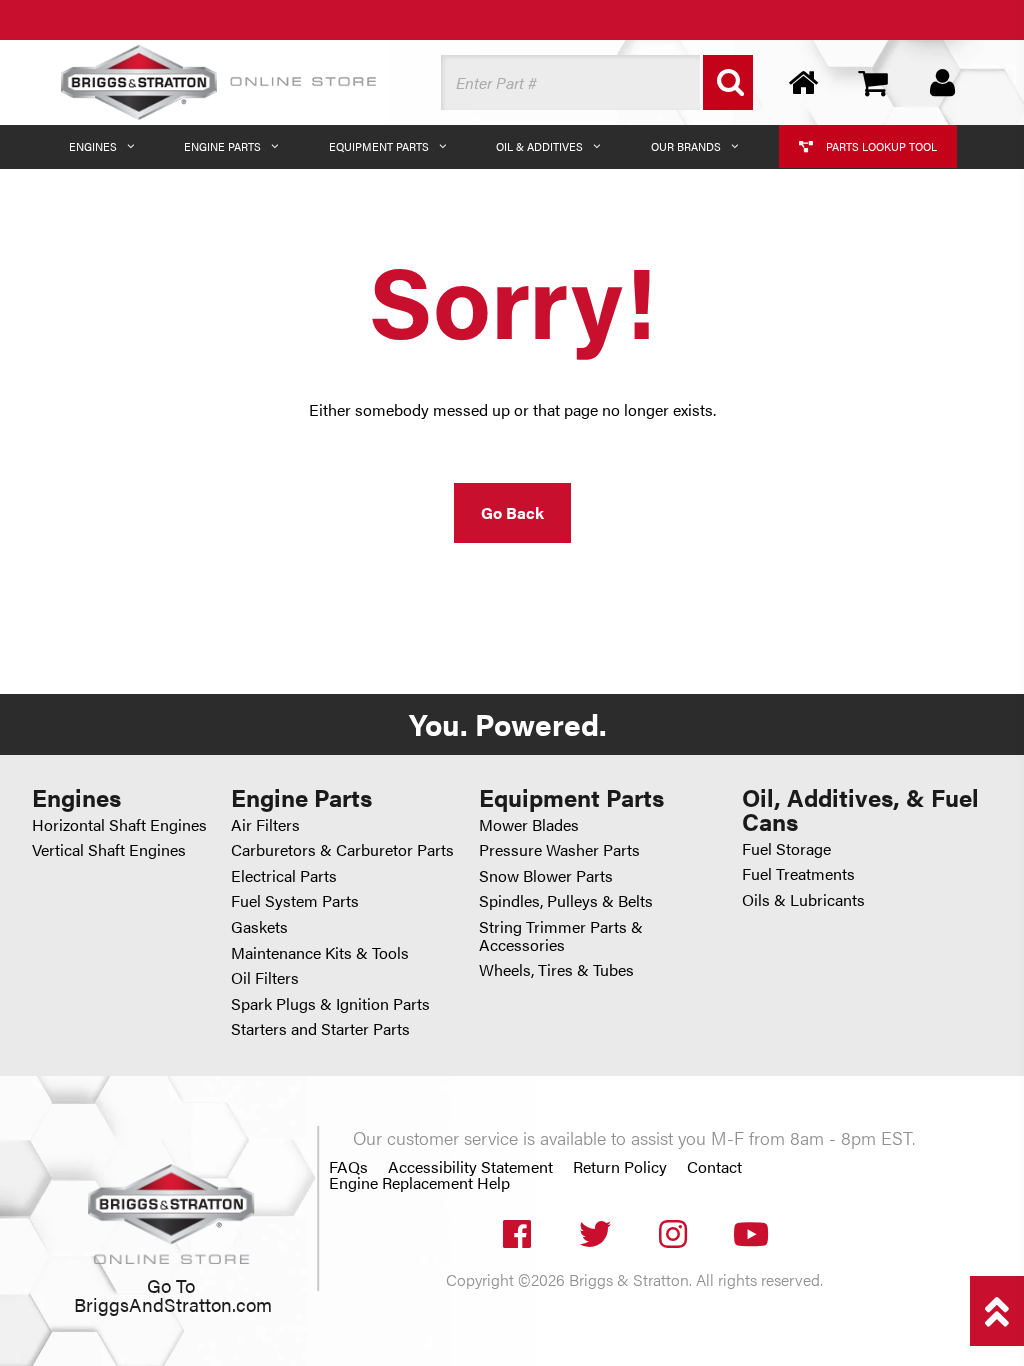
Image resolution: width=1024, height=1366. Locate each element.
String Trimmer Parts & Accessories (561, 935)
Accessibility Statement (470, 1167)
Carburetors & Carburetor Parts (342, 849)
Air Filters (265, 824)
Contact (714, 1167)
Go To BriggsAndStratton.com (173, 1294)
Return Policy (620, 1167)
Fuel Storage (786, 848)
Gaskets (259, 926)
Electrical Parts (284, 875)
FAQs (348, 1167)
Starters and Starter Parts (320, 1028)
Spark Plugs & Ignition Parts (330, 1003)
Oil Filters (265, 977)
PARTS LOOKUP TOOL (880, 146)
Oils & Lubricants (803, 899)
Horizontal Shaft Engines (119, 824)
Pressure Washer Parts (559, 849)
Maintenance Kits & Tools (320, 952)
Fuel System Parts (295, 900)
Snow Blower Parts (546, 875)
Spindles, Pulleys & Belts (566, 900)
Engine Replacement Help (419, 1183)
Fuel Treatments (798, 873)
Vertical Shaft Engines (109, 849)
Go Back (512, 512)
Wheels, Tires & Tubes (556, 969)
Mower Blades (529, 824)
